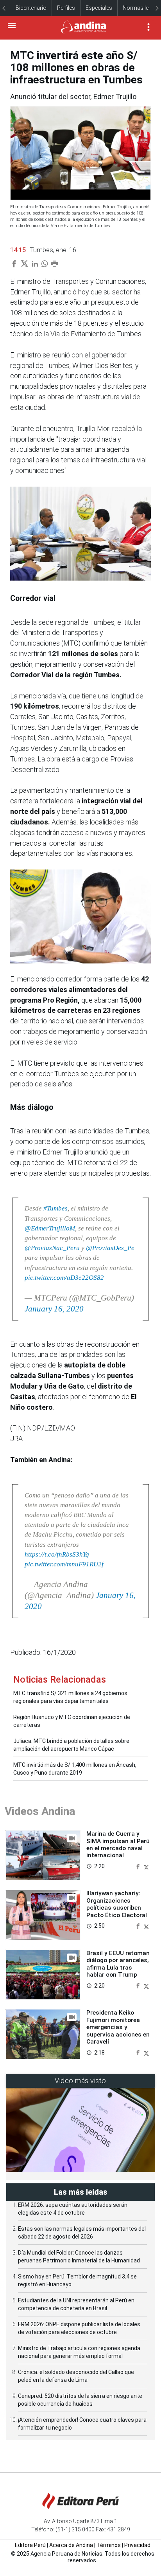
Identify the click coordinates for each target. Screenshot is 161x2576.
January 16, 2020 (54, 1309)
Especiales (99, 8)
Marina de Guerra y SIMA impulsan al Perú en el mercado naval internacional (118, 1845)
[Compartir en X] (146, 1866)
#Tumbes (55, 1208)
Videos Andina (40, 1811)
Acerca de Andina (71, 2545)
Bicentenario (31, 8)
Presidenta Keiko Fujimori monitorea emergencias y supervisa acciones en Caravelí (118, 2027)
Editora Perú (30, 2545)
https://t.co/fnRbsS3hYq (57, 1554)
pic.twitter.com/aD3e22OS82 (64, 1278)
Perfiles (66, 8)
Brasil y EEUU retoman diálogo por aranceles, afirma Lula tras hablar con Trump (118, 1964)
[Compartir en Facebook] (139, 1866)
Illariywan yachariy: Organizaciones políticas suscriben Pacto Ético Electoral (117, 1904)
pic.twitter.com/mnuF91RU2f (64, 1564)
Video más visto (80, 2081)
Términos (109, 2545)
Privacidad (137, 2545)
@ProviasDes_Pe (110, 1248)
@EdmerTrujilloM (50, 1228)
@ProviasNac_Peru (52, 1248)
